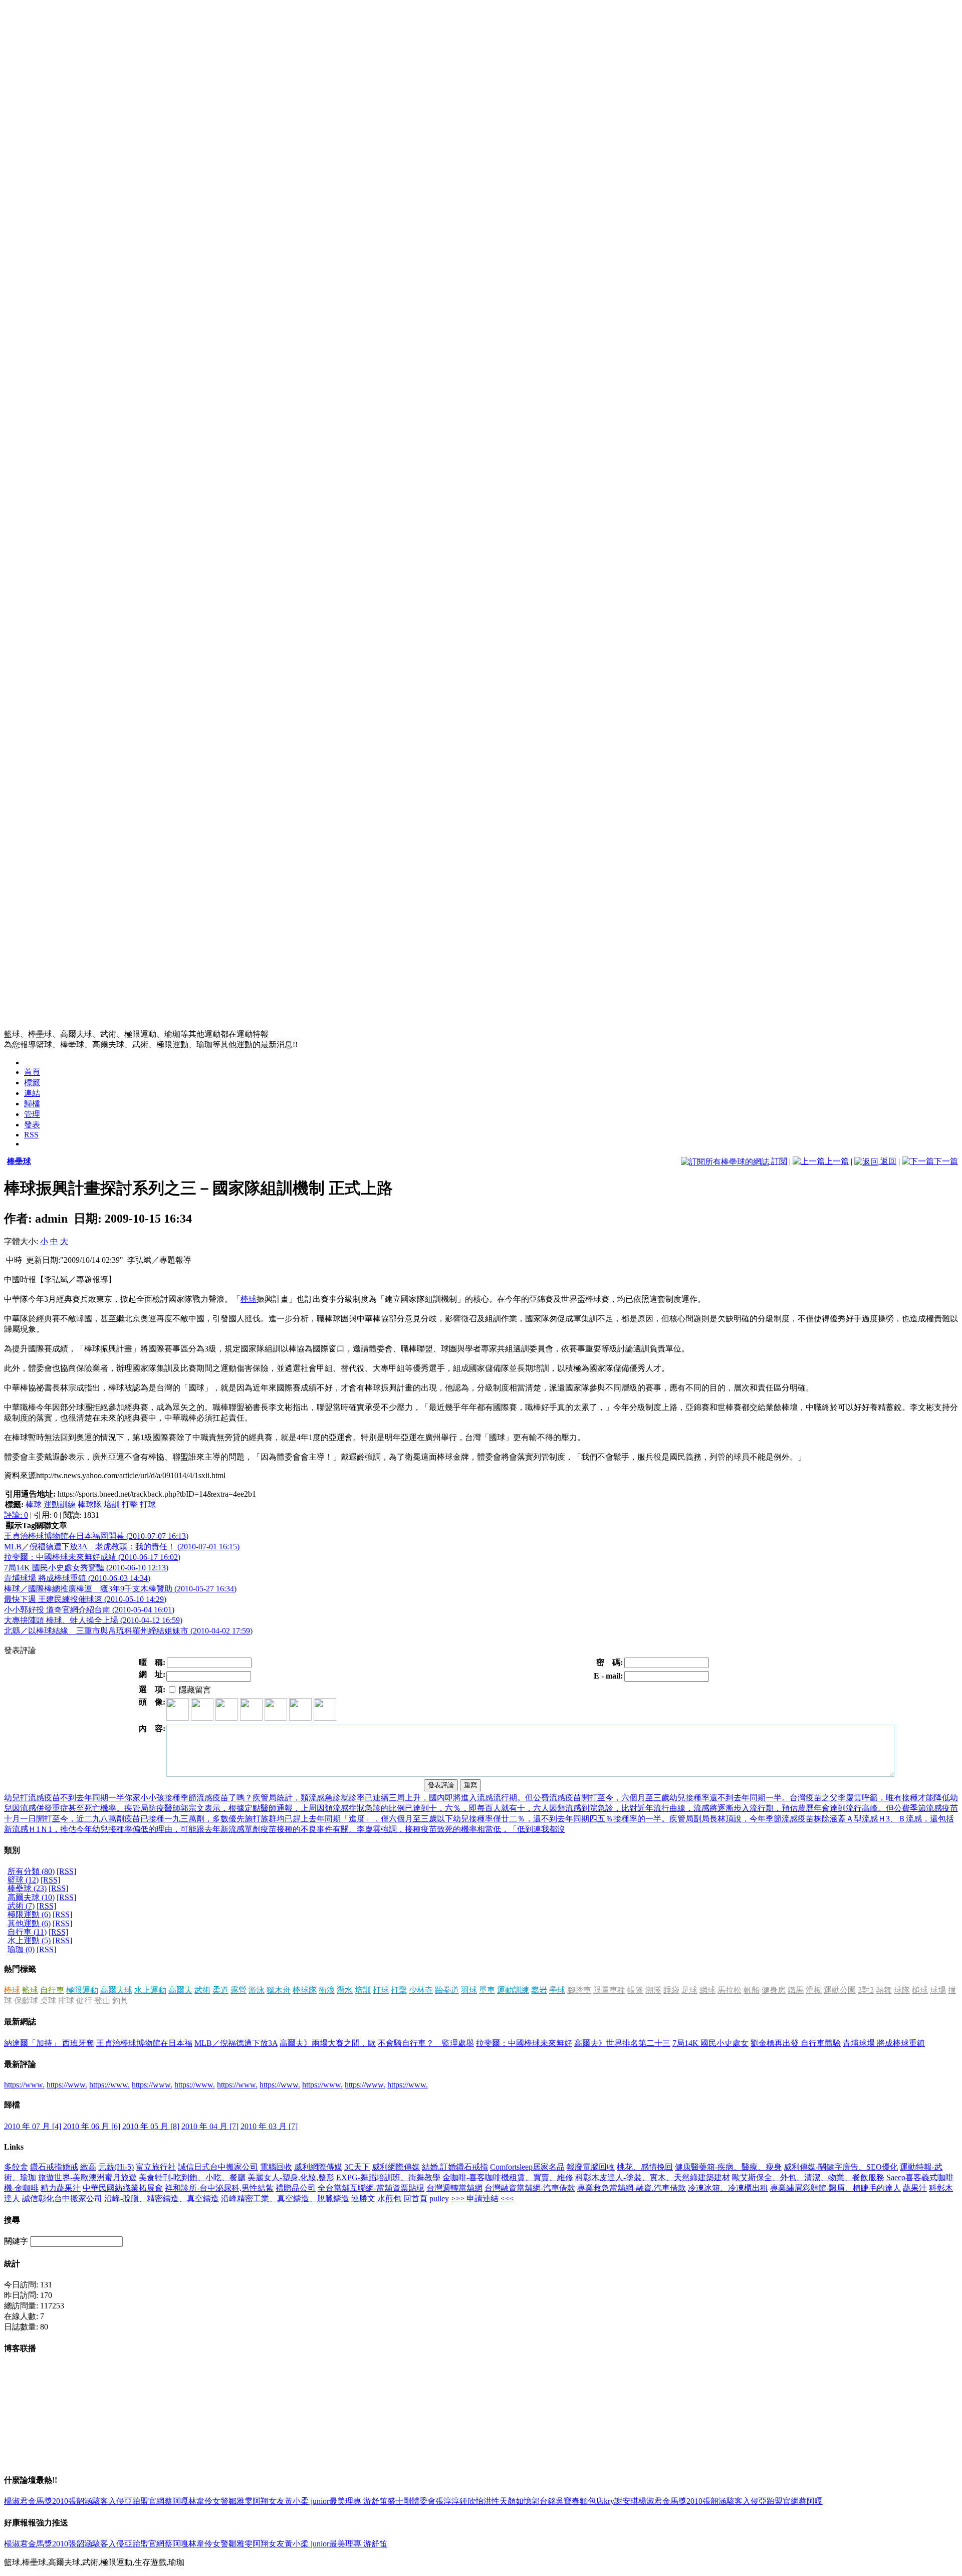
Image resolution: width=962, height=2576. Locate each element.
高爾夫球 (116, 1990)
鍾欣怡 (471, 2501)
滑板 (814, 1990)
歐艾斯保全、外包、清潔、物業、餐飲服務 (808, 2177)
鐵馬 (796, 1990)
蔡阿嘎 (176, 2501)
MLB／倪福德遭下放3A (236, 2043)
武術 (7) (21, 1906)
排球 (66, 2001)
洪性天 (496, 2501)
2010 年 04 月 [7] (210, 2126)
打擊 (130, 1504)
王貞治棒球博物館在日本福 (144, 2043)
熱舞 (884, 1990)
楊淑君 (16, 2501)
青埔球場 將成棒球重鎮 (884, 2043)
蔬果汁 (915, 2188)
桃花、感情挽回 (645, 2167)
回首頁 (415, 2198)
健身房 (774, 1990)
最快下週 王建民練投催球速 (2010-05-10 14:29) (85, 1599)
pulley (439, 2198)
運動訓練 (60, 1504)
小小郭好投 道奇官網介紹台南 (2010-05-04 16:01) (89, 1610)
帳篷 (635, 1990)
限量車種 (609, 1990)
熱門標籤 (20, 1969)
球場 (938, 1990)
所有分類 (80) (31, 1871)
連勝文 (363, 2198)
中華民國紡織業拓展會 (123, 2188)
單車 (487, 1990)
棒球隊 (90, 1504)
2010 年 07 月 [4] (33, 2126)
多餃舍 (16, 2167)
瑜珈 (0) (21, 1949)
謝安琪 (626, 2501)
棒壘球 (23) (27, 1888)
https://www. (24, 2085)
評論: (16, 1515)
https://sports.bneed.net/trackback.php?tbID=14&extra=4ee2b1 (157, 1494)
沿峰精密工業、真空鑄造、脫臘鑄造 (285, 2198)
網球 (707, 1990)
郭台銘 (544, 2501)
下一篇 (946, 1161)
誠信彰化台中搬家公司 (62, 2198)
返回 (887, 1161)
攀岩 (539, 1990)
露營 (238, 1990)
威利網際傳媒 (318, 2167)
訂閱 (778, 1161)
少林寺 (421, 1990)
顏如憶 (520, 2501)
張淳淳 (447, 2501)
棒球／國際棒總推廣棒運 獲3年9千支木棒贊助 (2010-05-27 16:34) (120, 1589)
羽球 (469, 1990)
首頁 (32, 1072)
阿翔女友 (269, 2501)
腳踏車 (579, 1990)
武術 (202, 1990)
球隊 (902, 1990)
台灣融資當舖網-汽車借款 (530, 2188)
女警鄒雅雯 (232, 2501)
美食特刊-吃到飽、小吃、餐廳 (192, 2177)
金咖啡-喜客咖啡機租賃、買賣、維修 (508, 2177)
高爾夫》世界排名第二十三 (622, 2043)
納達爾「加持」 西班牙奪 (49, 2043)
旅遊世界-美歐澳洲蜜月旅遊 (87, 2177)
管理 (32, 1114)
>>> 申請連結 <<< (483, 2198)
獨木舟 (279, 1990)
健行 (84, 2001)
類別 (12, 1850)
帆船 (752, 1990)
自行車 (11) (27, 1932)
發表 (32, 1125)
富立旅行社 (156, 2167)
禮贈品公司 (296, 2188)
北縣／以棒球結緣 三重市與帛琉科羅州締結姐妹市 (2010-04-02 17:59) (128, 1631)
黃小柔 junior (307, 2501)
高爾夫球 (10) (31, 1897)
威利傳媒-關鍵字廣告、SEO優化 (841, 2167)
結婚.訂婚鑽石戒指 (455, 2167)
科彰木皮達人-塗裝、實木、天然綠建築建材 (653, 2177)
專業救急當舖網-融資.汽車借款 (632, 2188)
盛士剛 (399, 2501)
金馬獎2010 (48, 2501)
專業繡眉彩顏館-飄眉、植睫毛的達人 (835, 2188)
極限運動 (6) (29, 1914)
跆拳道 (447, 1990)
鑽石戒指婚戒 (54, 2167)
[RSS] (66, 1871)
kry (609, 2501)
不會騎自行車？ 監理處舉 (426, 2043)
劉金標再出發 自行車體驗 (796, 2043)
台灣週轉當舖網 (454, 2188)
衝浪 (327, 1990)
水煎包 (389, 2198)
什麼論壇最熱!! (31, 2480)
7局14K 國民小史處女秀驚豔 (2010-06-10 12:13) (86, 1568)
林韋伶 (200, 2501)
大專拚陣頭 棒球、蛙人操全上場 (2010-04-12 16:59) (93, 1620)
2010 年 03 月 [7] (269, 2126)
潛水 (345, 1990)
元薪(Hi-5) (116, 2167)
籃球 (30, 1990)
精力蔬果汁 (61, 2188)
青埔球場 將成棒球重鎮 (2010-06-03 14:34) (77, 1578)
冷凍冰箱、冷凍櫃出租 (728, 2188)
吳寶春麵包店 (580, 2501)
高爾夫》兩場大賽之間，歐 (328, 2043)
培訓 (112, 1504)
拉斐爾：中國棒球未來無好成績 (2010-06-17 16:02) (92, 1557)
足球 (689, 1990)
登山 (102, 2001)
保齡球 (26, 2001)
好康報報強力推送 (36, 2523)
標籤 (32, 1083)
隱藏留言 (194, 1690)
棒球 (249, 1299)
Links (14, 2147)
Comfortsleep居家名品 (527, 2167)
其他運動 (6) (29, 1923)
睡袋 (671, 1990)
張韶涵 (80, 2501)
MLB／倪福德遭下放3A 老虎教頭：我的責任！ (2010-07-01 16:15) (122, 1547)
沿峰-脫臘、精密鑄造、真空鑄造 (162, 2198)
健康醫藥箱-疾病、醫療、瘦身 (728, 2167)
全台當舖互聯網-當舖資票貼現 (371, 2188)
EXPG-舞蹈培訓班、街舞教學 (388, 2177)
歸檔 (32, 1104)
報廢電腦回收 (591, 2167)
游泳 (257, 1990)
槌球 (920, 1990)
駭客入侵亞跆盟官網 (128, 2501)
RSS (31, 1135)
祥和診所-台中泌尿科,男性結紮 (219, 2188)
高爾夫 (180, 1990)
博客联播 (20, 2348)
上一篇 (837, 1161)
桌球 (48, 2001)
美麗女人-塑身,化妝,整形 (291, 2177)
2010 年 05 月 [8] (151, 2126)
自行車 (52, 1990)
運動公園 (840, 1990)
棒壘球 (19, 1161)
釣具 (120, 2001)
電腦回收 (276, 2167)
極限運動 (82, 1990)
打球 (148, 1504)
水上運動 (150, 1990)
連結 (32, 1093)
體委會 (423, 2501)
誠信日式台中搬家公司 (218, 2167)
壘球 (557, 1990)
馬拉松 (730, 1990)
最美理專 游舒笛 (358, 2501)
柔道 (220, 1990)
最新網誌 (20, 2022)
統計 (12, 2264)
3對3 (866, 1990)
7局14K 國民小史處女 (710, 2043)
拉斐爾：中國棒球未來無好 (524, 2043)
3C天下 (357, 2167)
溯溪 (653, 1990)
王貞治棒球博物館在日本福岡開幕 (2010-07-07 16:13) (96, 1536)
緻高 (88, 2167)
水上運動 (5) (29, 1940)
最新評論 (20, 2064)
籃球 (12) (23, 1880)
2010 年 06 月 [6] (92, 2126)
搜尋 (12, 2220)
